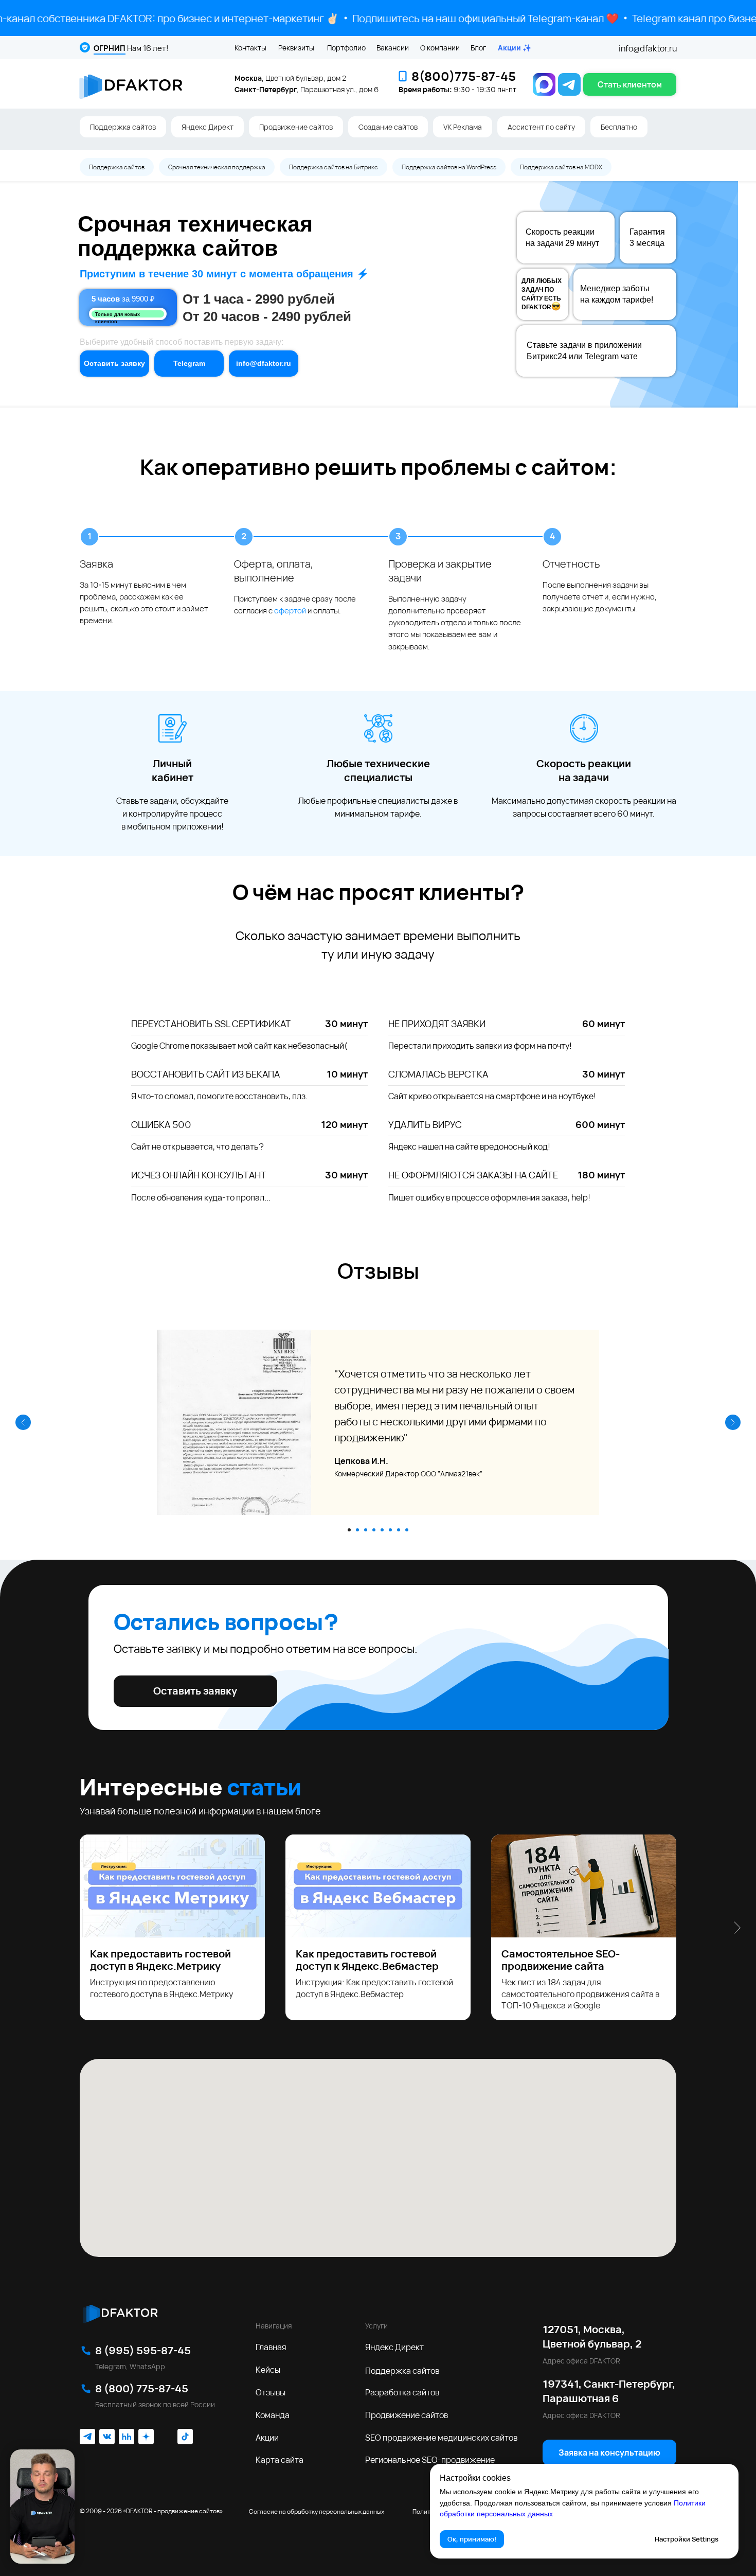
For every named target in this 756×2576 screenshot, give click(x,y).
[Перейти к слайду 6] (390, 1530)
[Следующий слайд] (733, 1422)
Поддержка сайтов (123, 127)
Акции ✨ (515, 48)
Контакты (250, 48)
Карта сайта (280, 2460)
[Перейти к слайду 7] (399, 1530)
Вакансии (393, 48)
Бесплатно (619, 127)
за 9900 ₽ (123, 299)
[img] (120, 2312)
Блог (478, 48)
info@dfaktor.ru (648, 48)
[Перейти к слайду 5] (382, 1530)
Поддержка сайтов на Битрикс (334, 167)
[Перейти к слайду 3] (366, 1530)
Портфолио (346, 48)
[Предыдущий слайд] (23, 1422)
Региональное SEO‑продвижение (430, 2460)
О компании (440, 48)
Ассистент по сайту (541, 127)
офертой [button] (290, 611)
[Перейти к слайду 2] (357, 1530)
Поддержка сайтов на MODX (561, 167)
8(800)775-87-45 (464, 76)
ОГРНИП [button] (110, 48)
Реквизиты (296, 48)
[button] (630, 84)
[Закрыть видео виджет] (73, 2451)
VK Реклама (463, 127)
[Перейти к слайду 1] (349, 1530)
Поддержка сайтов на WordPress (449, 167)
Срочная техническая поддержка (217, 167)
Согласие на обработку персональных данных (317, 2511)
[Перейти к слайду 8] (407, 1530)
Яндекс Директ (208, 127)
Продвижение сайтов (296, 127)
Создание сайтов (388, 127)
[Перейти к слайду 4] (374, 1530)
